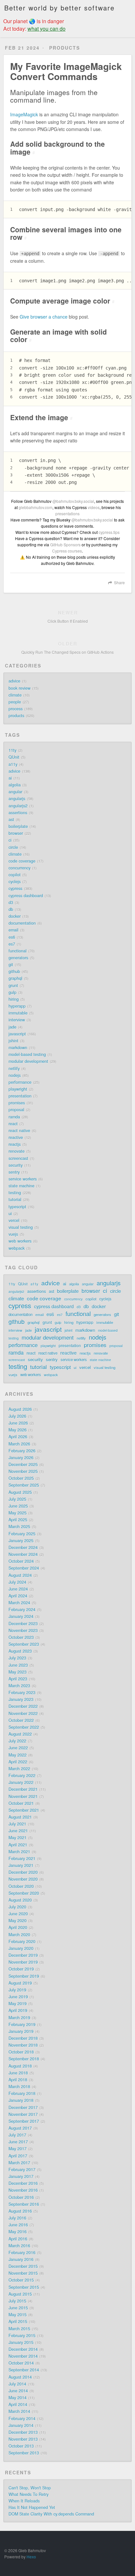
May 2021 (18, 1838)
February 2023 (22, 1693)
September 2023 (24, 1644)
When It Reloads (24, 2501)
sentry (14, 1172)
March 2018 (19, 2087)
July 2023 (17, 1658)
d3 (11, 902)
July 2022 (17, 1741)
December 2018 (23, 2038)
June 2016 (18, 2225)
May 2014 (18, 2398)
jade (12, 1027)
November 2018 (23, 2045)
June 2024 (18, 1589)
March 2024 (19, 1603)
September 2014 (24, 2370)
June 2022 (18, 1748)
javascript (17, 1034)
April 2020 (18, 1927)
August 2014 (20, 2377)
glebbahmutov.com (36, 507)
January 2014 (21, 2425)
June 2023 (18, 1665)
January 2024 (21, 1616)
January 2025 (21, 1541)
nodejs (15, 1075)
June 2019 (18, 1997)
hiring (14, 999)
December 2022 (23, 1706)
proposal (16, 1110)
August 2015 (20, 2294)
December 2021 (23, 1789)
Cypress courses (67, 551)
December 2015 (23, 2266)
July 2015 (17, 2301)
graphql (15, 978)
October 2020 (21, 1886)
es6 (12, 937)
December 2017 (23, 2107)
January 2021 (21, 1865)
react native (19, 1131)
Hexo (31, 2557)
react (13, 1124)
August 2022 (20, 1734)
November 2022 (23, 1713)
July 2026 (17, 1416)
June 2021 (18, 1831)
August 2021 (20, 1817)
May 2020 (18, 1921)
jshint (13, 1041)
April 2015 (18, 2321)
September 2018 (24, 2059)
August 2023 (20, 1651)
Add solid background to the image (58, 148)
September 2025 (24, 1485)
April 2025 (18, 1520)
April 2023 (18, 1679)
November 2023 (23, 1630)
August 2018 (20, 2066)
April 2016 (18, 2239)
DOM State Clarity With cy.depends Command (51, 2514)
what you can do (47, 29)
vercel (14, 1220)
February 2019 (22, 2024)
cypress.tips (109, 532)
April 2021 (18, 1845)
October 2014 (21, 2363)
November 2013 (23, 2439)
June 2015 (18, 2308)
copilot (15, 875)
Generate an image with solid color (58, 335)
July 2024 (17, 1582)
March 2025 (19, 1527)
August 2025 (20, 1492)
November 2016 (23, 2190)
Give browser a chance (44, 317)
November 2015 (23, 2273)
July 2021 (17, 1824)
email (13, 930)
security (16, 1165)
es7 (12, 944)
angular (15, 792)
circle (13, 847)
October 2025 (21, 1478)
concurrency (19, 868)
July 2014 (17, 2384)
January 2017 (21, 2176)
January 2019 (21, 2031)
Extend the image (41, 417)
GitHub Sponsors (65, 545)
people (15, 702)
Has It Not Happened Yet (32, 2507)
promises (17, 1103)
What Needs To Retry (29, 2494)
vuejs (13, 1234)
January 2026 (21, 1458)
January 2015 (21, 2342)
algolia (15, 785)
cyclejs (15, 882)
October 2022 (21, 1720)
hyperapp (17, 1006)
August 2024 (20, 1575)
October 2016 (21, 2197)
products (16, 716)
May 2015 (18, 2315)
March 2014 (19, 2411)
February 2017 (22, 2170)
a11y (13, 764)
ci (10, 840)
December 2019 (23, 1955)
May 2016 (18, 2232)
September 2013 (24, 2453)
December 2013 (23, 2432)
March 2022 (19, 1769)
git (11, 965)
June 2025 (18, 1506)
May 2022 (18, 1755)
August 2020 (20, 1900)
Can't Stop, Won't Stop (30, 2488)
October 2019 (21, 1969)
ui (10, 1214)
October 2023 (21, 1637)
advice (14, 681)
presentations (67, 513)
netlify (14, 1068)
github (14, 971)
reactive (16, 1137)
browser (16, 833)
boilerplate (18, 826)
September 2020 (24, 1893)
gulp (12, 992)
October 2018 (21, 2052)
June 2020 (18, 1914)
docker (15, 916)
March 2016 (19, 2246)
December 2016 (23, 2183)
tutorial (15, 1199)
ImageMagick (24, 114)
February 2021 (22, 1858)
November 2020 (23, 1879)
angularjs (17, 799)
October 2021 (21, 1803)
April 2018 (18, 2080)
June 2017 (18, 2142)
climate (15, 695)
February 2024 (22, 1610)
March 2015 (19, 2329)
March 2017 (19, 2163)
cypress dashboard (26, 896)
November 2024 (23, 1554)
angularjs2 (18, 806)
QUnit (14, 757)
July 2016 (17, 2218)
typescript (17, 1207)
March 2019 (19, 2018)
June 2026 (18, 1423)
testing (15, 1193)
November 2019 (23, 1962)
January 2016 (21, 2259)
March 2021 (19, 1852)
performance (20, 1082)
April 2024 (18, 1596)
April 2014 (18, 2404)
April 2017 (18, 2156)
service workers (23, 1179)
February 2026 (22, 1451)
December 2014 (23, 2349)
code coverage (22, 861)
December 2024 (23, 1547)
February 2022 (22, 1775)
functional (18, 951)
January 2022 (21, 1782)
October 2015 (21, 2280)
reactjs (15, 1144)
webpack (17, 1248)
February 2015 (22, 2336)
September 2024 (24, 1568)
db (11, 909)
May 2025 (18, 1513)
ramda (14, 1117)
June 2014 (18, 2391)
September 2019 (24, 1976)
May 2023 (18, 1672)
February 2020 (22, 1941)
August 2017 (20, 2128)
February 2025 (22, 1534)
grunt (13, 985)
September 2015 (24, 2287)
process (16, 709)
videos (94, 507)
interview (17, 1020)
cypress (15, 888)
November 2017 (23, 2114)
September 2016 (24, 2204)
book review (19, 688)
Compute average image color (62, 301)
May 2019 (18, 2004)
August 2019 (20, 1983)
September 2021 (24, 1810)
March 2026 (19, 1444)
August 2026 (20, 1409)
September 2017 (24, 2121)
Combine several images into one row (66, 233)
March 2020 (19, 1935)
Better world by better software (59, 8)
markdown (18, 1048)
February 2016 (22, 2253)
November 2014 (23, 2356)
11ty (12, 750)
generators (18, 958)
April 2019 (18, 2010)
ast (11, 819)
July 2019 (17, 1990)
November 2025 (23, 1471)
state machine (21, 1186)
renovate (17, 1151)
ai (10, 778)
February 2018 (22, 2093)
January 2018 (21, 2100)
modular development (28, 1061)
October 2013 (21, 2446)
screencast (18, 1158)
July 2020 (17, 1907)
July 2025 (17, 1499)
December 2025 (23, 1464)
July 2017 (17, 2135)
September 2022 (24, 1727)
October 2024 (21, 1561)
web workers (20, 1241)
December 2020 (23, 1872)
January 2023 (21, 1699)
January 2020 (21, 1948)
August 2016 (20, 2211)
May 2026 (18, 1430)
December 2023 (23, 1624)
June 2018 (18, 2073)
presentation (20, 1096)
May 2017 (18, 2149)
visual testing (21, 1227)
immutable (18, 1013)
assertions (18, 813)
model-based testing (27, 1054)
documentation (22, 923)
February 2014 (22, 2419)
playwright (18, 1089)
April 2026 (18, 1437)
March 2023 (19, 1686)
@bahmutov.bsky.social (73, 501)
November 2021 (23, 1796)
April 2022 (18, 1762)
